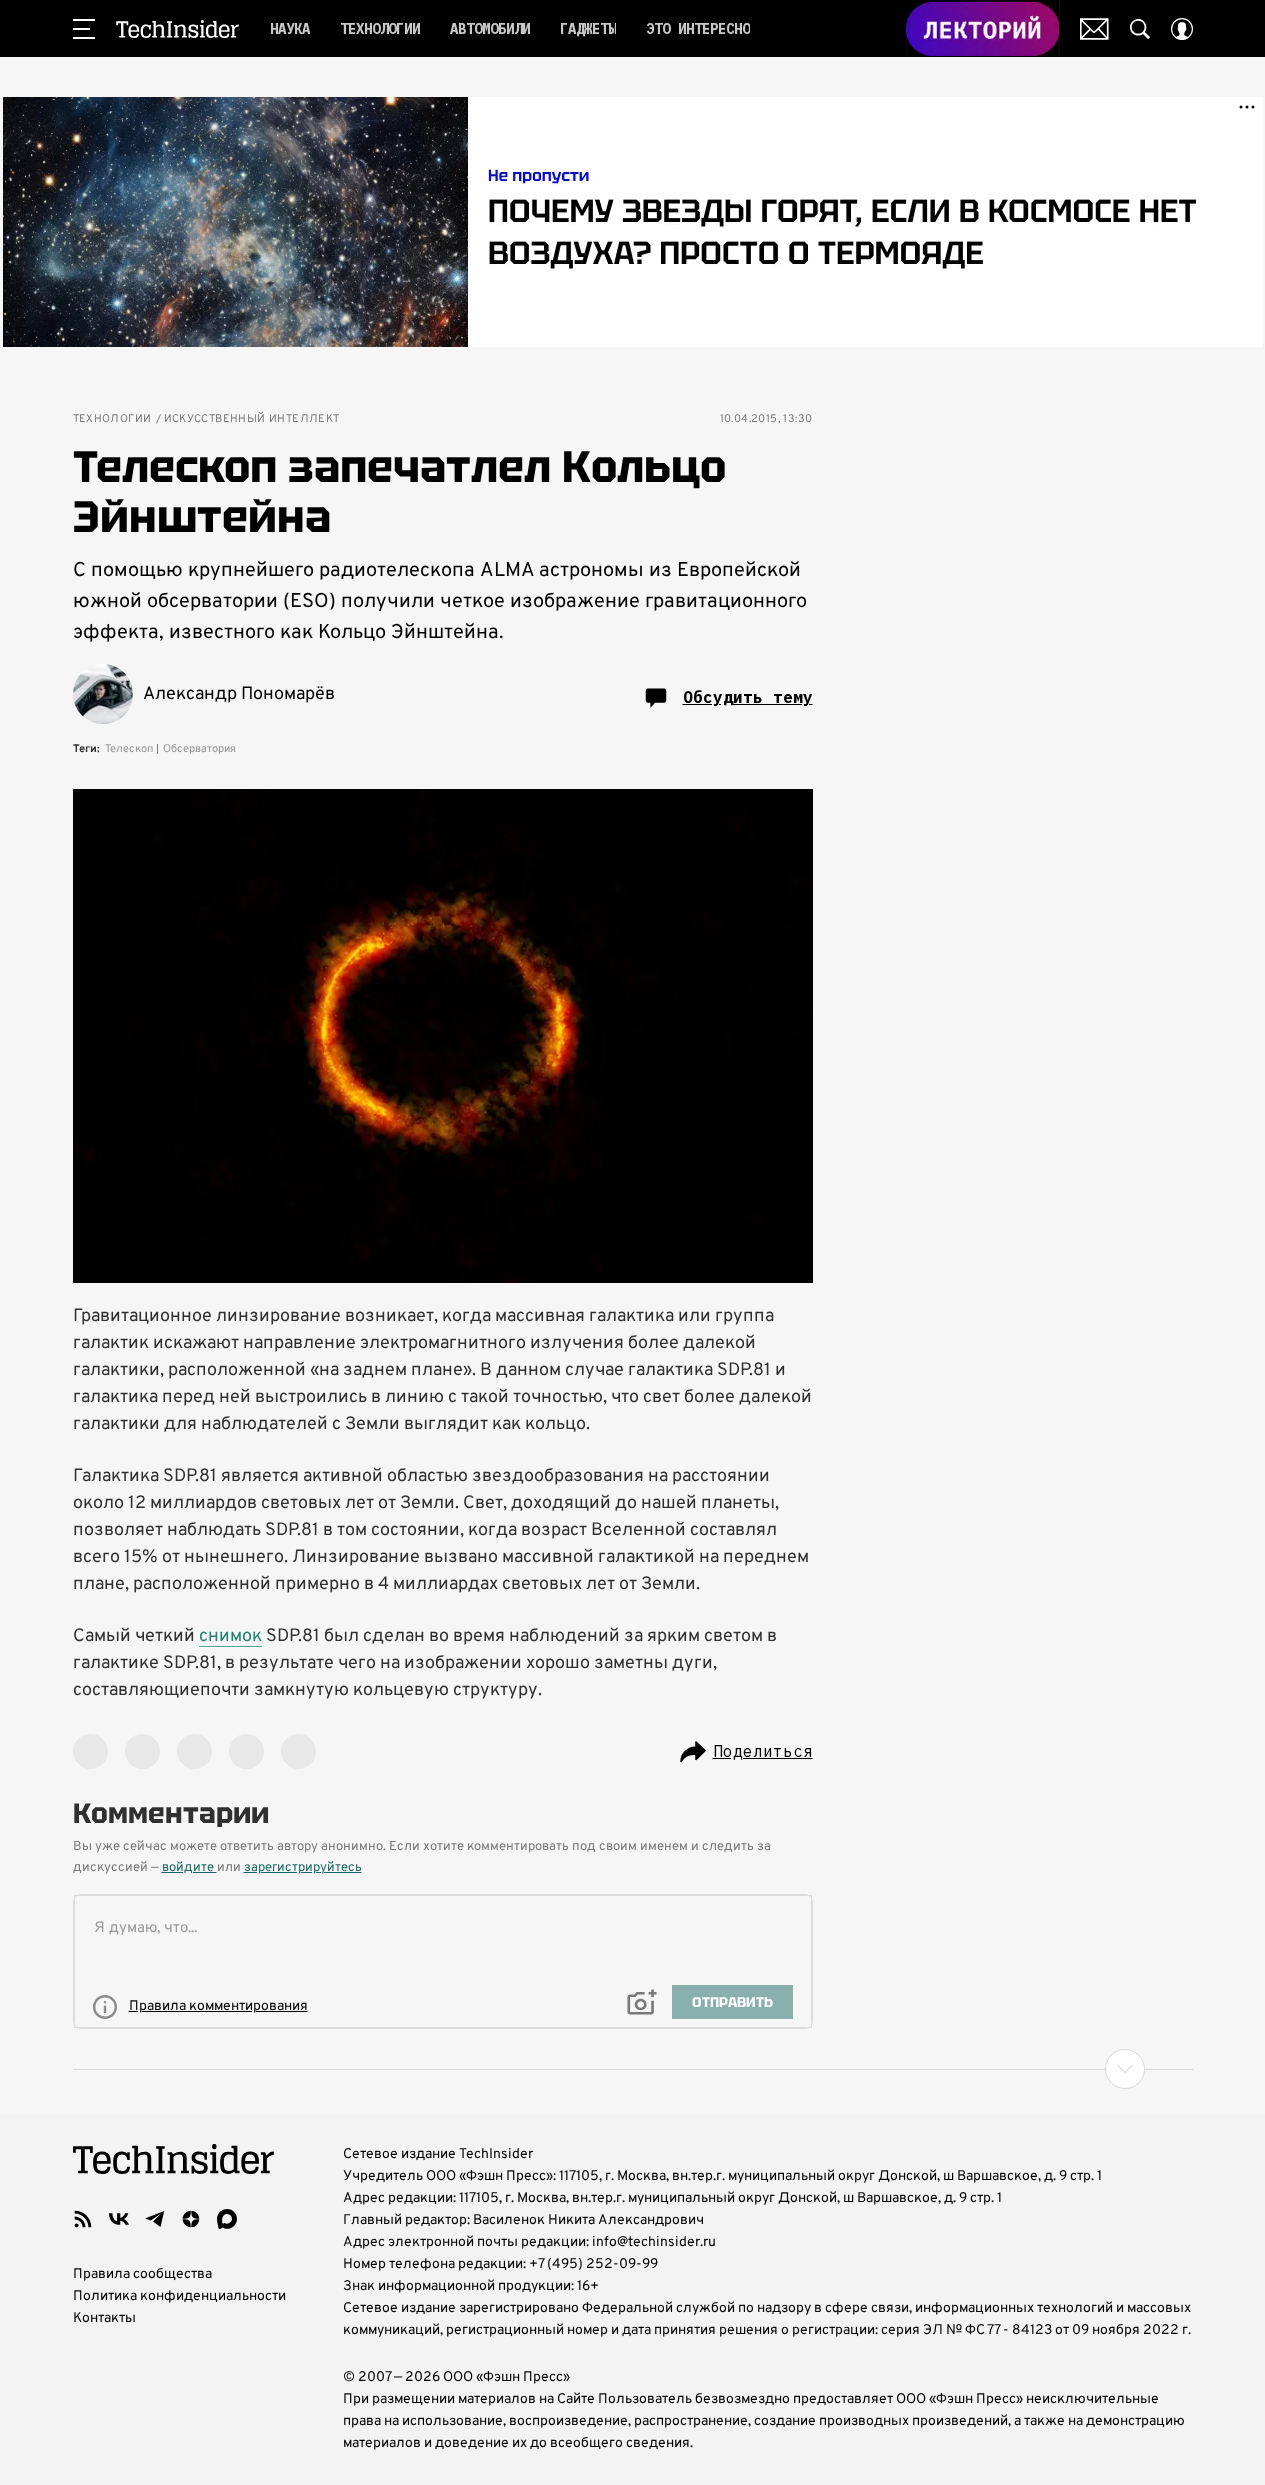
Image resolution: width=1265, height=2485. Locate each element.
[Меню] (84, 29)
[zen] (191, 2219)
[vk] (119, 2219)
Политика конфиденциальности (179, 2296)
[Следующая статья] (633, 2069)
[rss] (83, 2219)
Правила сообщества (142, 2274)
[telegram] (155, 2219)
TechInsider (177, 29)
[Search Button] (1140, 29)
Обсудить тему (748, 697)
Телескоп (129, 749)
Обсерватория (199, 749)
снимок (230, 1636)
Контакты (104, 2318)
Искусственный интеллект (252, 419)
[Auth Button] (1182, 29)
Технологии (112, 419)
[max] (227, 2219)
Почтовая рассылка (1094, 29)
